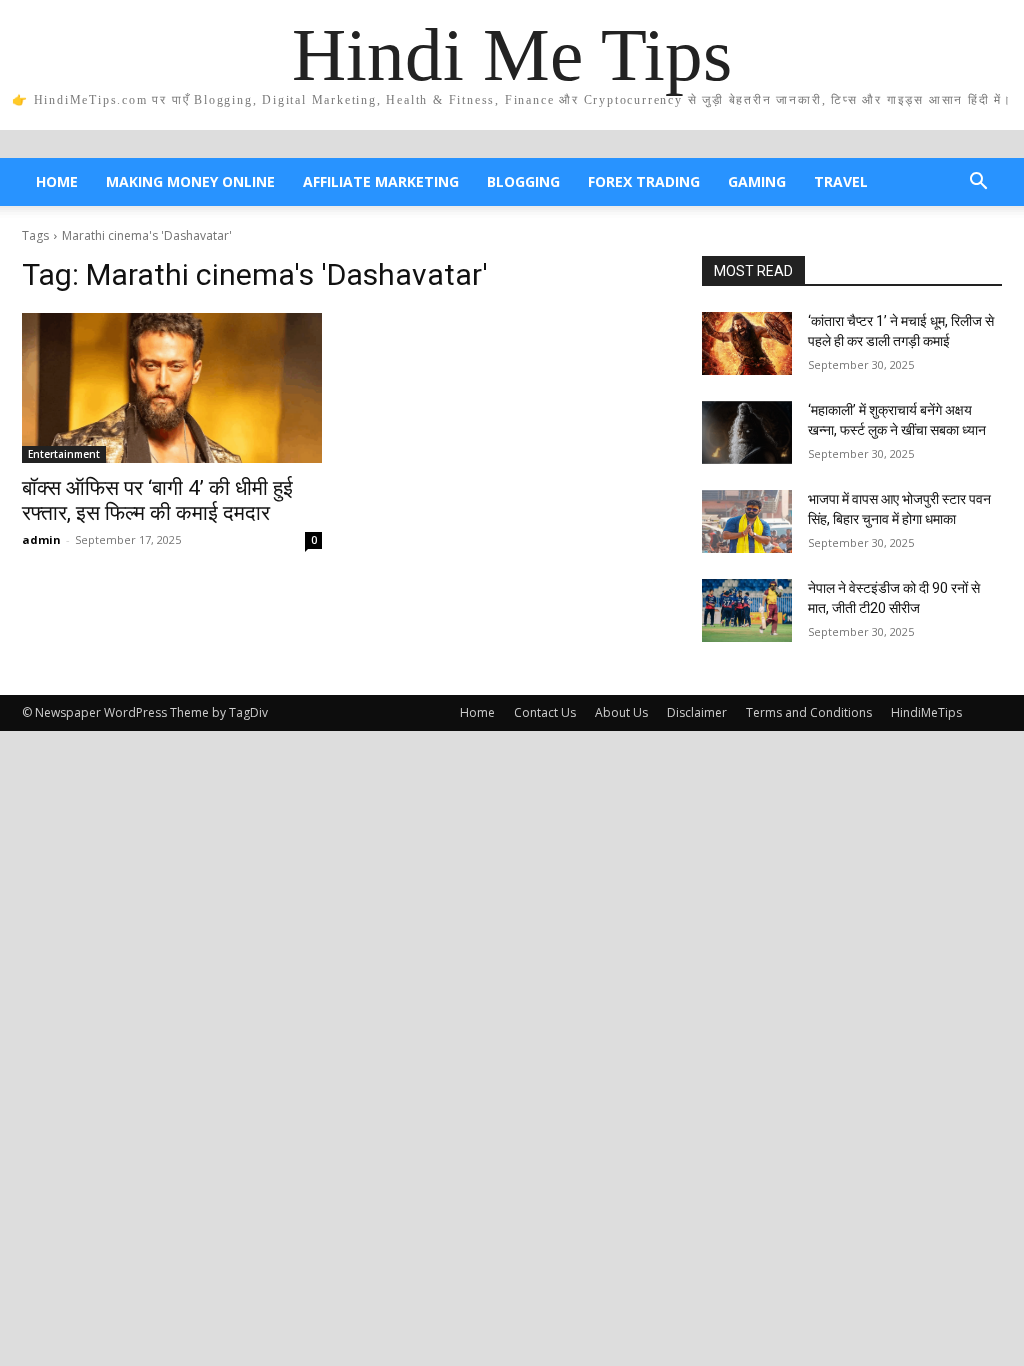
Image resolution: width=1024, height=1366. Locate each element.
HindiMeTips (926, 712)
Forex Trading (644, 181)
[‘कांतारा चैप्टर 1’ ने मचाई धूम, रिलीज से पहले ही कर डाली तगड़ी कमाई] (747, 343)
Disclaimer (697, 712)
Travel (841, 181)
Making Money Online (190, 181)
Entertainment (64, 454)
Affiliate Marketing (381, 181)
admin (41, 539)
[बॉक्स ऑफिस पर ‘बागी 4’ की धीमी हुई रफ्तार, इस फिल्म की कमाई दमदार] (172, 388)
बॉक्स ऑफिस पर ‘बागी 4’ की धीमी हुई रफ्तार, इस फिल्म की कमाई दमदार (157, 500)
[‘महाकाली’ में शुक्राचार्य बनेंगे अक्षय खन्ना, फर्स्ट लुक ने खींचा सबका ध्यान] (747, 432)
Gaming (757, 181)
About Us (621, 712)
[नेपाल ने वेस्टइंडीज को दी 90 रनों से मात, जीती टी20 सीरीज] (747, 610)
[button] (978, 183)
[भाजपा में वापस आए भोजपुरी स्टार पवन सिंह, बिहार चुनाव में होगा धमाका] (747, 521)
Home (57, 181)
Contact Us (545, 712)
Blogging (523, 181)
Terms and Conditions (809, 712)
